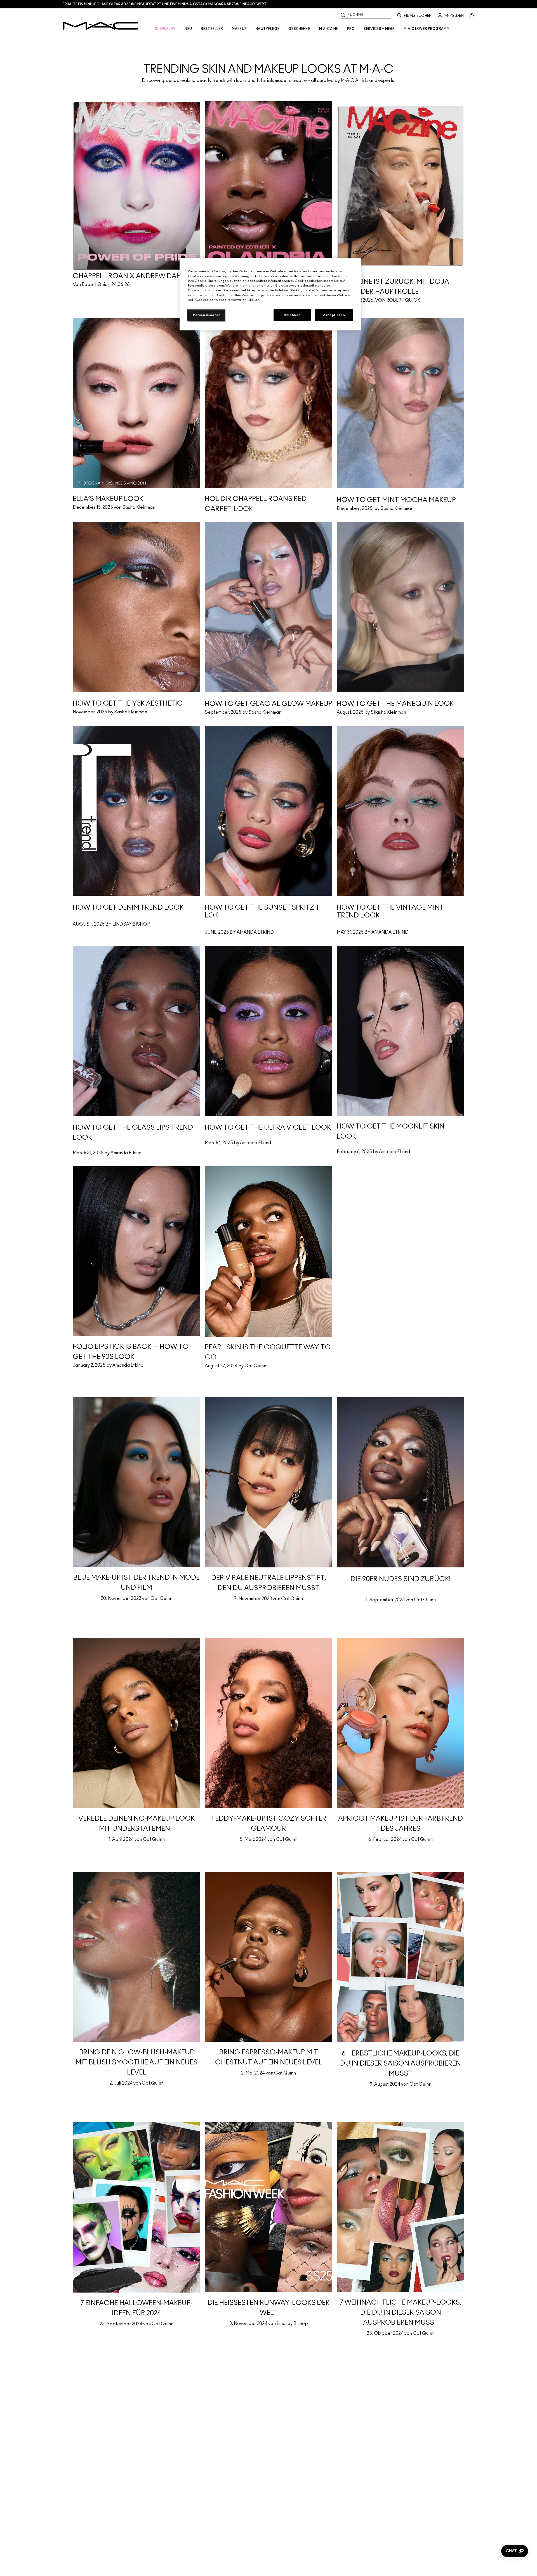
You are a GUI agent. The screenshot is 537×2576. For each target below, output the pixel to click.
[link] (268, 59)
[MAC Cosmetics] (101, 26)
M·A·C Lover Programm (427, 29)
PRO (351, 29)
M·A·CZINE (329, 29)
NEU (188, 29)
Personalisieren (207, 315)
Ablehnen (292, 315)
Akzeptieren (334, 315)
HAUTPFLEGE (268, 29)
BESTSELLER (212, 29)
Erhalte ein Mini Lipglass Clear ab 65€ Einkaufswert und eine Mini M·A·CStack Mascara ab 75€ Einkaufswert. (165, 4)
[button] (515, 2551)
